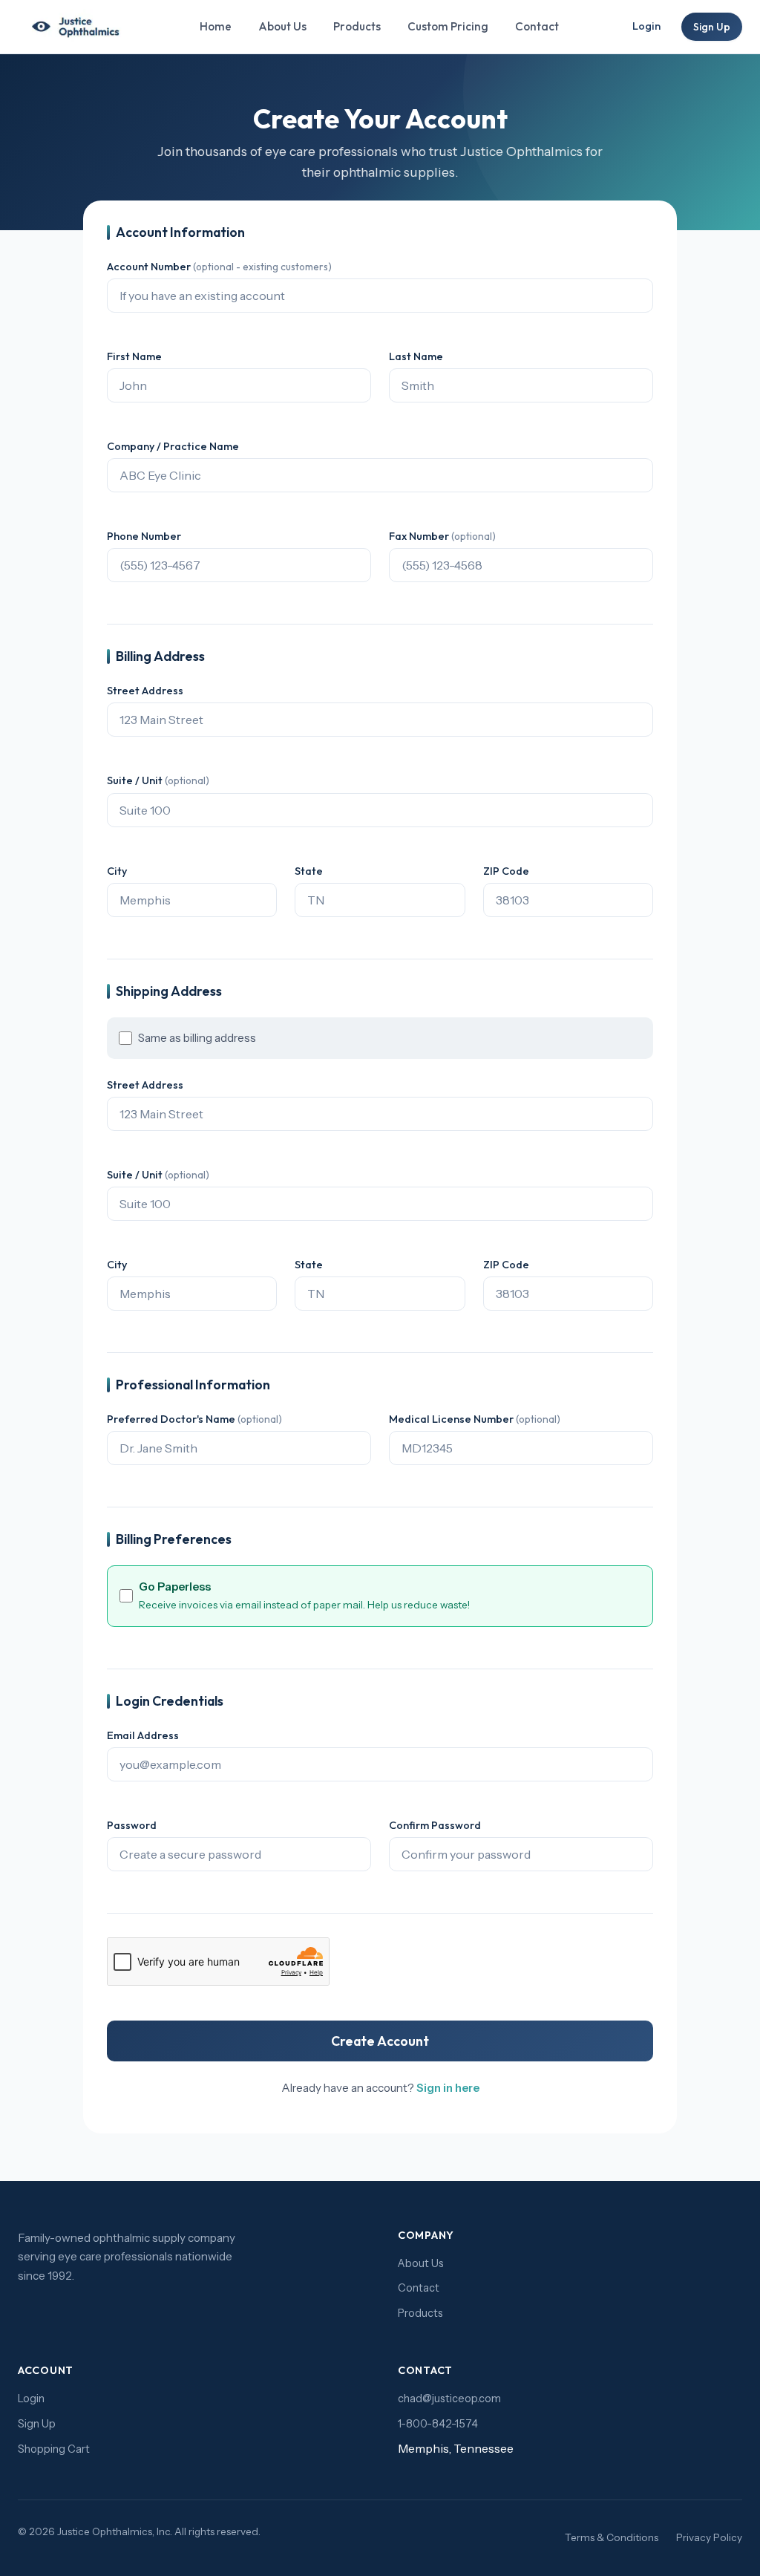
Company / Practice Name (173, 446)
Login (646, 26)
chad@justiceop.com (449, 2399)
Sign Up (712, 27)
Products (357, 26)
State (309, 871)
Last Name (416, 356)
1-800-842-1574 (438, 2424)
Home (216, 26)
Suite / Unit (158, 780)
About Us (282, 26)
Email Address (143, 1735)
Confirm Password (435, 1825)
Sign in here (448, 2088)
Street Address (145, 691)
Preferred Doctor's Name (194, 1419)
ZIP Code (506, 871)
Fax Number (442, 536)
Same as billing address (197, 1038)
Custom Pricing (448, 26)
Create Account (380, 2041)
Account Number (219, 267)
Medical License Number (475, 1419)
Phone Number (144, 536)
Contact (537, 26)
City (117, 871)
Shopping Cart (54, 2449)
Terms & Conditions (612, 2537)
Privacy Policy (709, 2537)
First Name (134, 356)
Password (132, 1825)
